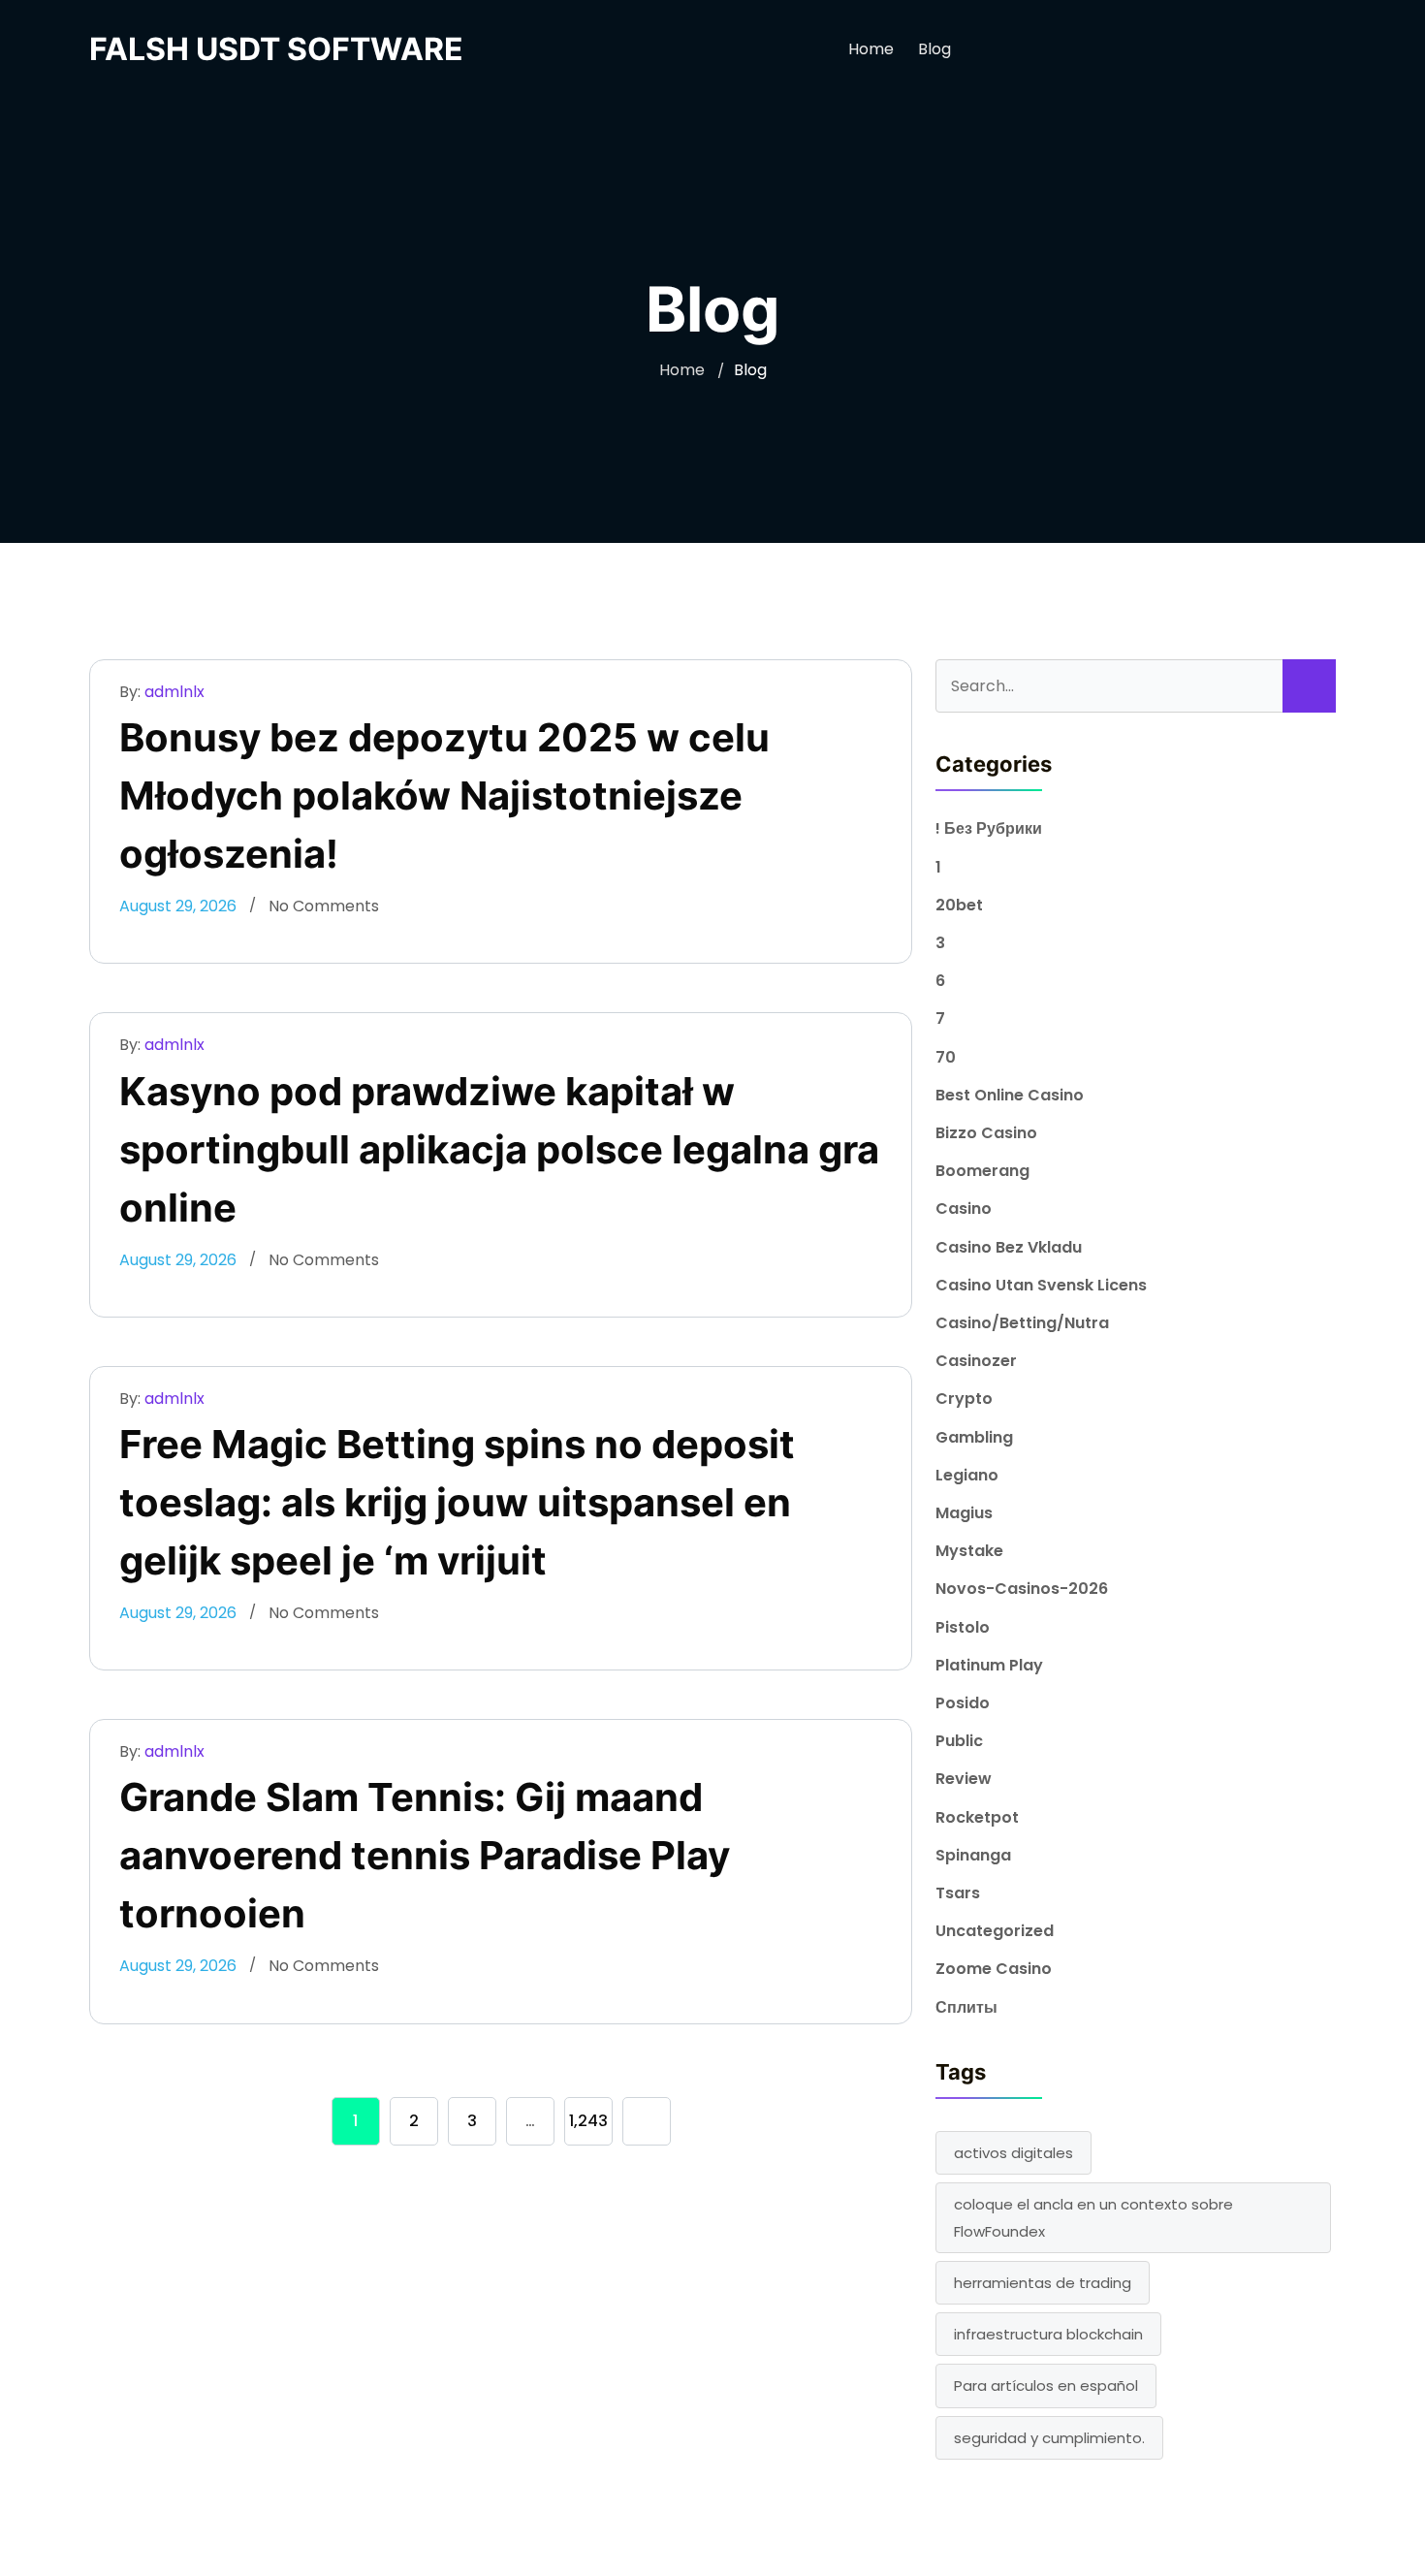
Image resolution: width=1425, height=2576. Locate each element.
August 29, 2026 (178, 906)
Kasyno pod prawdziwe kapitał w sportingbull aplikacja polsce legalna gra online (499, 1149)
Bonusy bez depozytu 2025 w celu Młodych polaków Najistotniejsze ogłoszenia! (444, 795)
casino (964, 1208)
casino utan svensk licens (1041, 1285)
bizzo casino (986, 1133)
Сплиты (966, 2007)
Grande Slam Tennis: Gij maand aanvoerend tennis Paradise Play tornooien (425, 1855)
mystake (969, 1551)
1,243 (588, 2121)
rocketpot (977, 1817)
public (959, 1741)
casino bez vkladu (1009, 1247)
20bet (959, 905)
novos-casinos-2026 (1022, 1589)
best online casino (1010, 1095)
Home (871, 49)
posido (963, 1703)
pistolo (963, 1627)
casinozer (976, 1361)
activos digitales (1013, 2153)
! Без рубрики (989, 828)
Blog (934, 49)
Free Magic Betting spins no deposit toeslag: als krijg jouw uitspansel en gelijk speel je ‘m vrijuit (457, 1502)
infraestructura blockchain (1048, 2334)
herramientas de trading (1043, 2283)
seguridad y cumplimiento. (1049, 2438)
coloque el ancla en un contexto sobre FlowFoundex (1093, 2217)
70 (946, 1057)
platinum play (989, 1665)
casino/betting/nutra (1022, 1323)
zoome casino (994, 1969)
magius (964, 1513)
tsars (958, 1893)
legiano (967, 1475)
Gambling (974, 1437)
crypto (964, 1399)
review (964, 1779)
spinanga (973, 1855)
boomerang (982, 1171)
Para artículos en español (1046, 2385)
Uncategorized (995, 1931)
